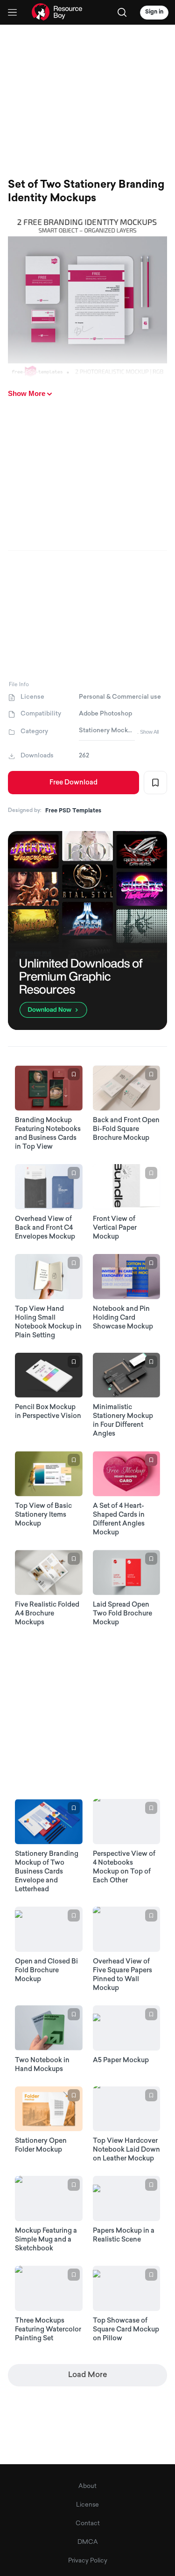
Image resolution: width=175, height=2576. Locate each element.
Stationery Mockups (107, 731)
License (87, 2505)
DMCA (88, 2542)
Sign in (154, 12)
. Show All (148, 732)
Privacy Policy (88, 2561)
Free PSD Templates (73, 811)
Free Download (73, 783)
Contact (88, 2524)
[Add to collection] (155, 783)
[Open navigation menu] (12, 12)
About (87, 2486)
